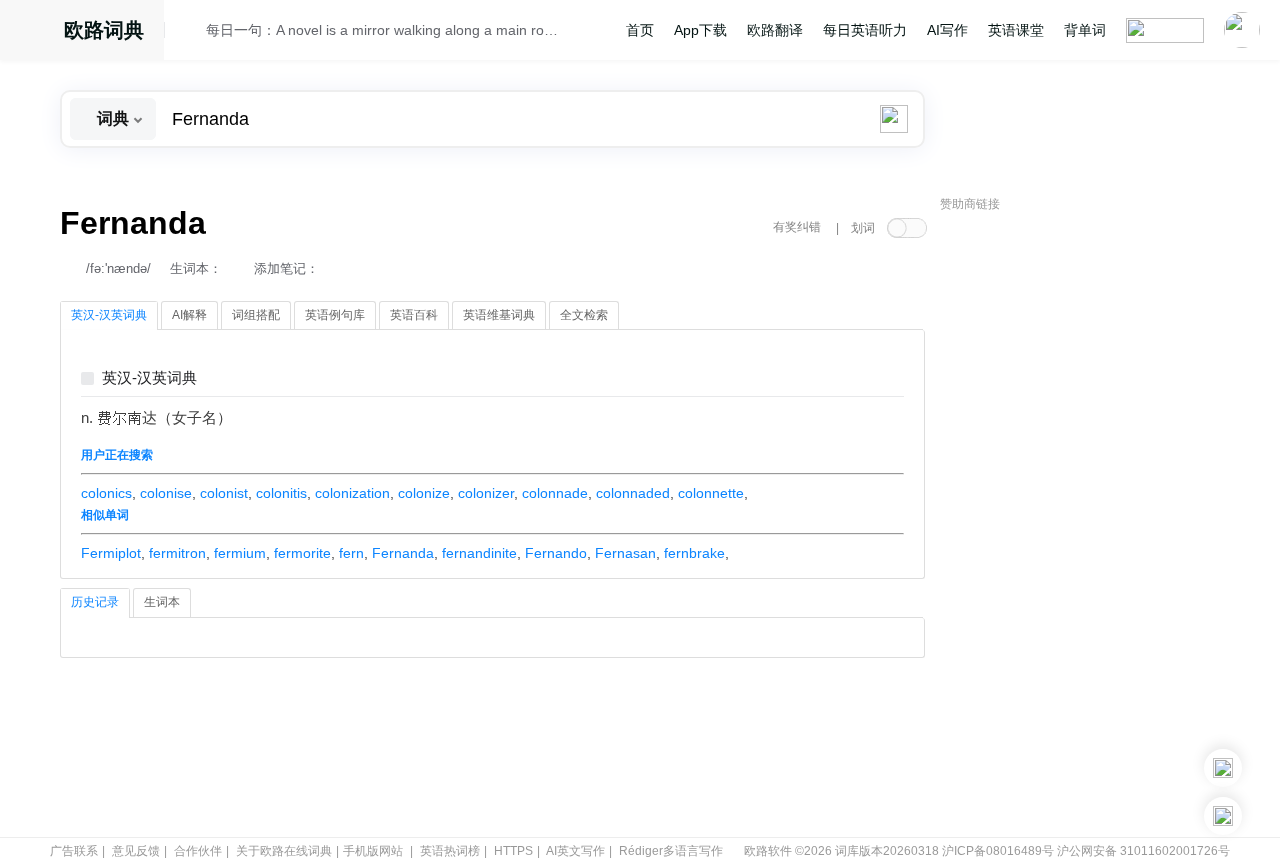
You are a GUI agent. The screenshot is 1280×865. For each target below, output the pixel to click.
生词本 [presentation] (162, 602)
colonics (106, 493)
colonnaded (633, 493)
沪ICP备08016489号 (998, 851)
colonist (224, 493)
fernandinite (479, 553)
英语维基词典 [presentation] (499, 315)
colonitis (281, 493)
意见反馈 (136, 851)
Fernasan (625, 553)
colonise (166, 493)
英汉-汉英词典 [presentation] (109, 315)
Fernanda (403, 553)
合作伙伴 (198, 851)
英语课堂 (1016, 30)
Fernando (556, 553)
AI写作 (947, 30)
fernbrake (694, 553)
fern (351, 553)
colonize (424, 493)
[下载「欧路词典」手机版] (1223, 768)
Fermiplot (111, 553)
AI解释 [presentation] (189, 315)
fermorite (302, 553)
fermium (240, 553)
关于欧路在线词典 (284, 851)
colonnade (555, 493)
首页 (640, 30)
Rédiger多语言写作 (671, 851)
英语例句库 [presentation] (335, 315)
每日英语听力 (865, 30)
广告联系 (74, 851)
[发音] (191, 33)
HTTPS (513, 851)
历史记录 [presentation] (95, 602)
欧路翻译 (775, 30)
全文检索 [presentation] (584, 315)
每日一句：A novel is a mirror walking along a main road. (382, 30)
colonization (352, 493)
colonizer (486, 493)
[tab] (109, 316)
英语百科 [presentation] (414, 315)
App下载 (700, 30)
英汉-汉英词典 (149, 378)
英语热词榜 (450, 851)
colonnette (711, 493)
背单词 (1085, 30)
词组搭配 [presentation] (256, 315)
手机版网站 (373, 851)
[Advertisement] (1090, 525)
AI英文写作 (575, 851)
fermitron (177, 553)
